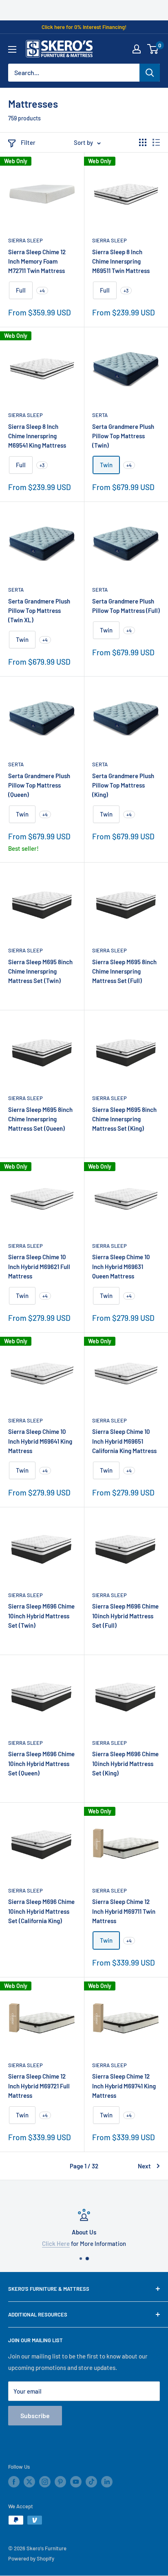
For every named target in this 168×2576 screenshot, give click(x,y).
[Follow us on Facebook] (14, 2482)
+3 (126, 291)
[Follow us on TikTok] (91, 2482)
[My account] (137, 49)
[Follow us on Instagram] (45, 2482)
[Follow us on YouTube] (76, 2482)
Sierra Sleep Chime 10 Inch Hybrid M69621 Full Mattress (39, 1266)
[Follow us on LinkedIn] (107, 2482)
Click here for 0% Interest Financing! (84, 27)
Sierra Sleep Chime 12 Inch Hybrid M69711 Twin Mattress (124, 1911)
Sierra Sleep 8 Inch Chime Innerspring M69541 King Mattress (37, 436)
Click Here (44, 2243)
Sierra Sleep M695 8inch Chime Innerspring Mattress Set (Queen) (40, 1119)
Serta (100, 415)
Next (144, 2166)
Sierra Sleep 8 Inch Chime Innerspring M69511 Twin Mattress (121, 261)
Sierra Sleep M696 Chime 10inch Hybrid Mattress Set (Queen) (41, 1763)
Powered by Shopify (31, 2558)
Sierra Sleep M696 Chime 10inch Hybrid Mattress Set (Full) (125, 1616)
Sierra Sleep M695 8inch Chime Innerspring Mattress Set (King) (124, 1119)
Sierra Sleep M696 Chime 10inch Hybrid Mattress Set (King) (125, 1763)
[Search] (150, 73)
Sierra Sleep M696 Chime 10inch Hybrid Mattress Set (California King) (41, 1911)
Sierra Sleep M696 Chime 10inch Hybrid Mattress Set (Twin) (41, 1616)
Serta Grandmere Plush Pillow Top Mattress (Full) (126, 606)
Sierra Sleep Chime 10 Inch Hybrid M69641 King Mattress (40, 1441)
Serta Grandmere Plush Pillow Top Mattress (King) (123, 785)
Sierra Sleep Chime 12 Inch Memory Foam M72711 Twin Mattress (37, 261)
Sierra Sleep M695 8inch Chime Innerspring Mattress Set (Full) (124, 971)
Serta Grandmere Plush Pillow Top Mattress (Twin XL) (39, 611)
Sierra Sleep (25, 240)
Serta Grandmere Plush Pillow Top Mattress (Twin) (123, 436)
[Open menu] (12, 49)
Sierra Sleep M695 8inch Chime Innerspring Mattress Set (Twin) (40, 971)
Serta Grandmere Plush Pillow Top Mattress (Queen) (39, 785)
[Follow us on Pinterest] (60, 2482)
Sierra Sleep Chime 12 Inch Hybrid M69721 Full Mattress (39, 2086)
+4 (42, 291)
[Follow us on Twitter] (29, 2482)
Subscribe (35, 2415)
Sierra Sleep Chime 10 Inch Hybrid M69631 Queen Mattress (121, 1266)
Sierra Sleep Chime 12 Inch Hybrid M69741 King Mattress (124, 2086)
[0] (153, 49)
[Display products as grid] (143, 142)
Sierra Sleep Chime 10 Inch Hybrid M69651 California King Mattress (124, 1441)
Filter (28, 142)
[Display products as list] (156, 142)
